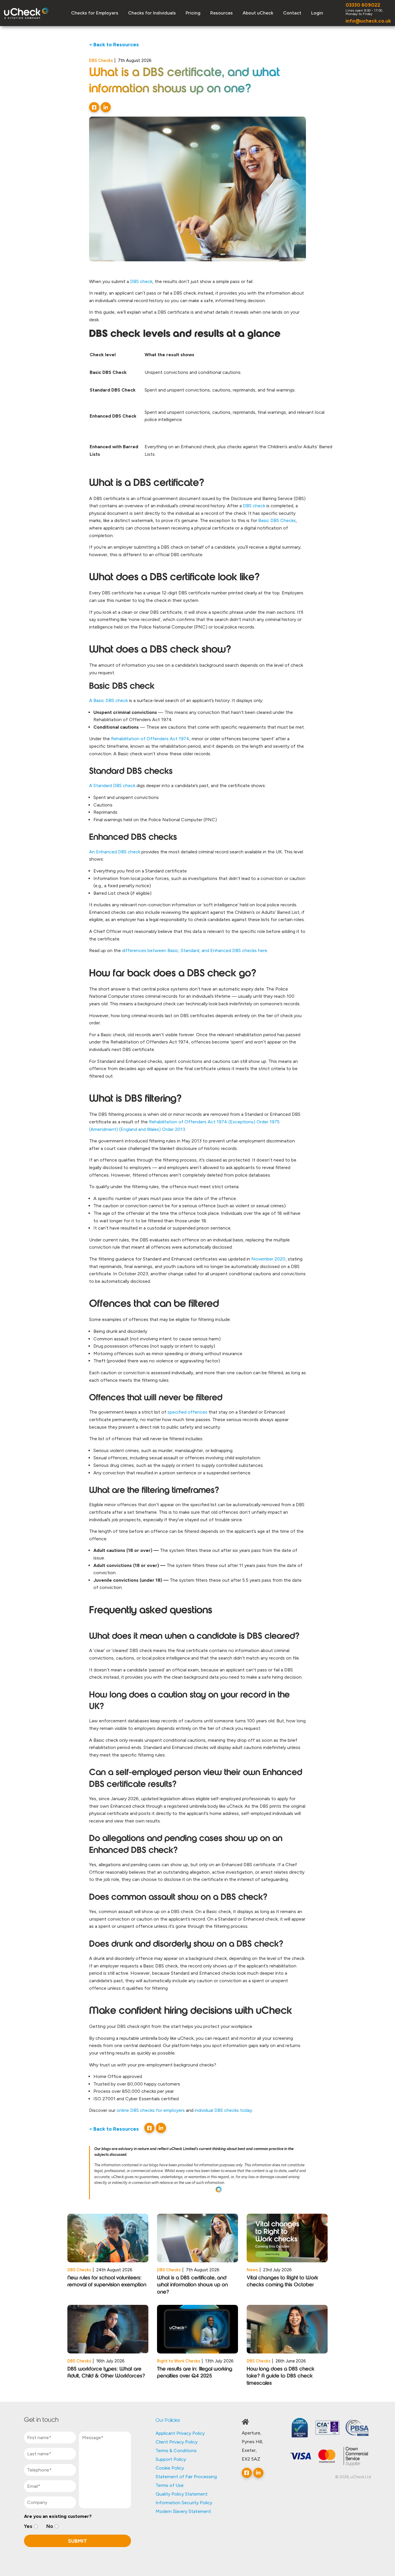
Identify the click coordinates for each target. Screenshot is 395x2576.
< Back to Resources (114, 44)
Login (317, 13)
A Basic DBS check (108, 700)
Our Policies (168, 2421)
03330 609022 (363, 5)
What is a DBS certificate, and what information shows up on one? (192, 2285)
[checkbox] (77, 2526)
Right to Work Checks (179, 2361)
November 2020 (268, 1259)
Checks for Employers (95, 13)
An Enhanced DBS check (115, 852)
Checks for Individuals (152, 13)
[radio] (31, 2526)
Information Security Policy (184, 2503)
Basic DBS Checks (277, 520)
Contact (292, 13)
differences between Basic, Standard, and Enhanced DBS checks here (195, 950)
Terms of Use (170, 2485)
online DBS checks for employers (151, 2110)
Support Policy (171, 2459)
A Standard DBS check (112, 786)
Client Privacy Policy (177, 2442)
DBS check (254, 506)
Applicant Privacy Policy (180, 2433)
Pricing (193, 13)
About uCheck (258, 13)
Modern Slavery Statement (183, 2511)
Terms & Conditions (176, 2451)
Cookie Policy (170, 2468)
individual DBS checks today (223, 2110)
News (252, 2270)
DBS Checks (101, 60)
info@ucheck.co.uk (368, 21)
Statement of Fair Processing (186, 2477)
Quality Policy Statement (182, 2494)
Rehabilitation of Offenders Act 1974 (150, 739)
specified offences (187, 1412)
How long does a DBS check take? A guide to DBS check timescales (280, 2376)
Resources (222, 13)
